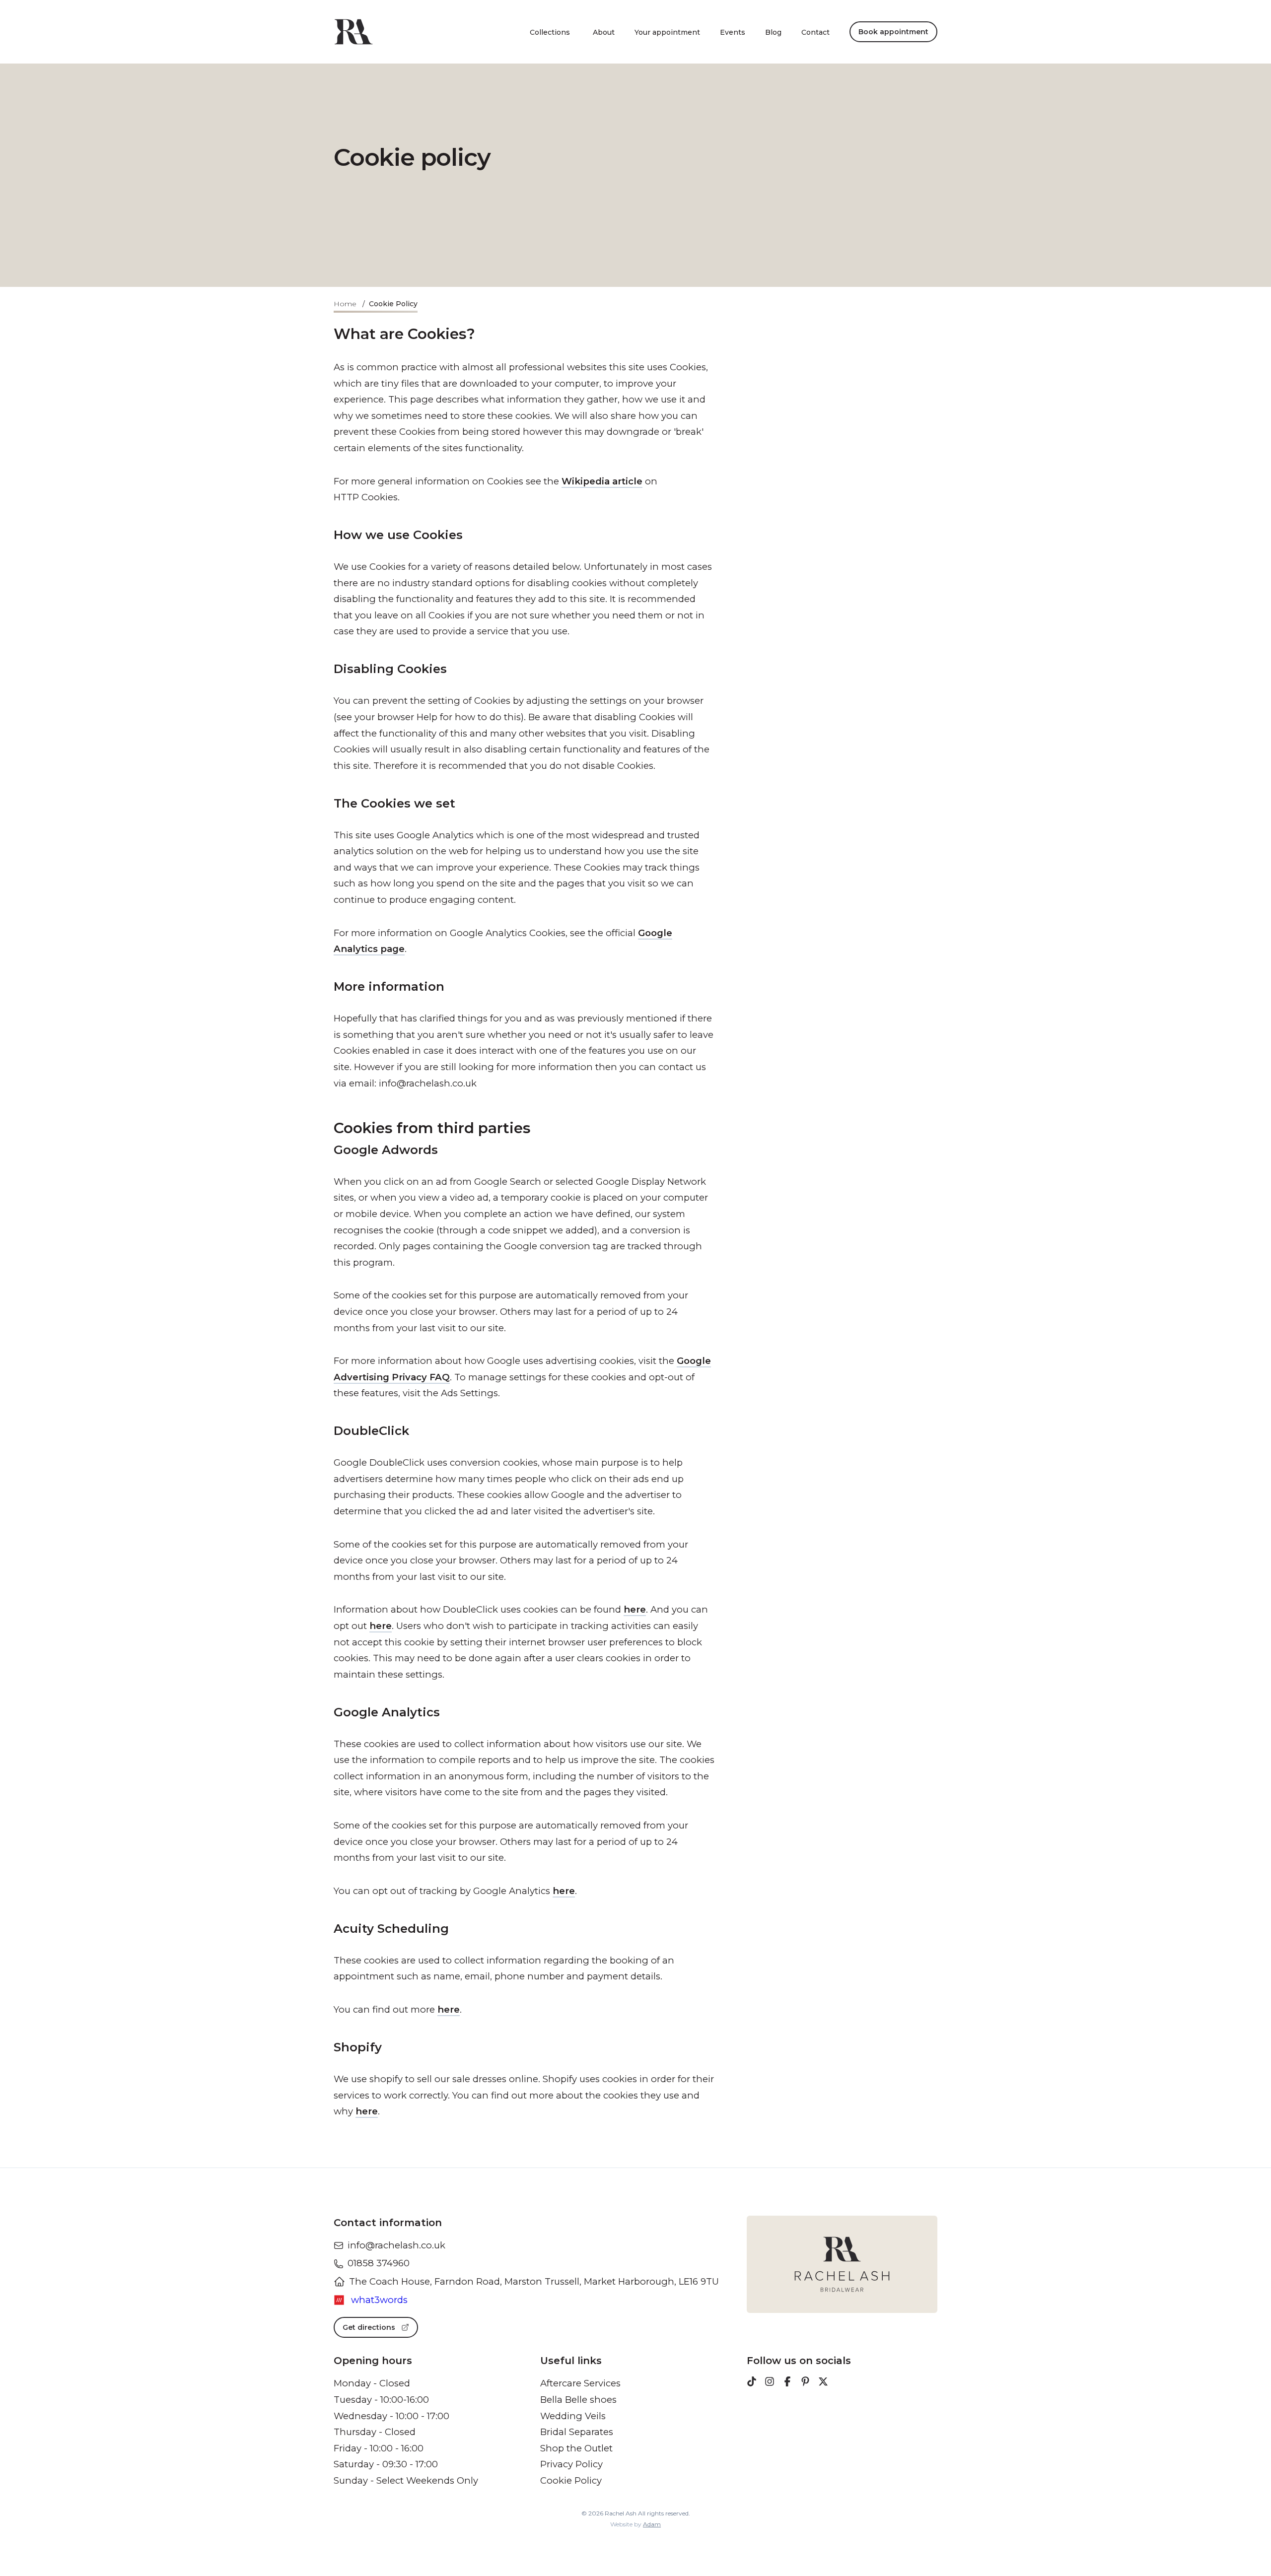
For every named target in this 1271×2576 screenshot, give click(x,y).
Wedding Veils (573, 2416)
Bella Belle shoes (578, 2400)
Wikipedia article (602, 481)
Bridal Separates (577, 2432)
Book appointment (893, 32)
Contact (815, 32)
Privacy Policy (571, 2464)
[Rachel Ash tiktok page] (752, 2383)
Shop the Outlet (576, 2448)
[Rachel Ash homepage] (353, 32)
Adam (652, 2524)
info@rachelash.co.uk (396, 2245)
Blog (773, 32)
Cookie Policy (571, 2480)
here (635, 1609)
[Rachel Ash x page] (823, 2383)
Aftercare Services (580, 2383)
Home (345, 304)
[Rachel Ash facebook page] (787, 2383)
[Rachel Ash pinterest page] (805, 2383)
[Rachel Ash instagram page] (770, 2383)
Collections (550, 32)
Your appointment (667, 32)
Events (733, 32)
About (604, 32)
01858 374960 (379, 2263)
